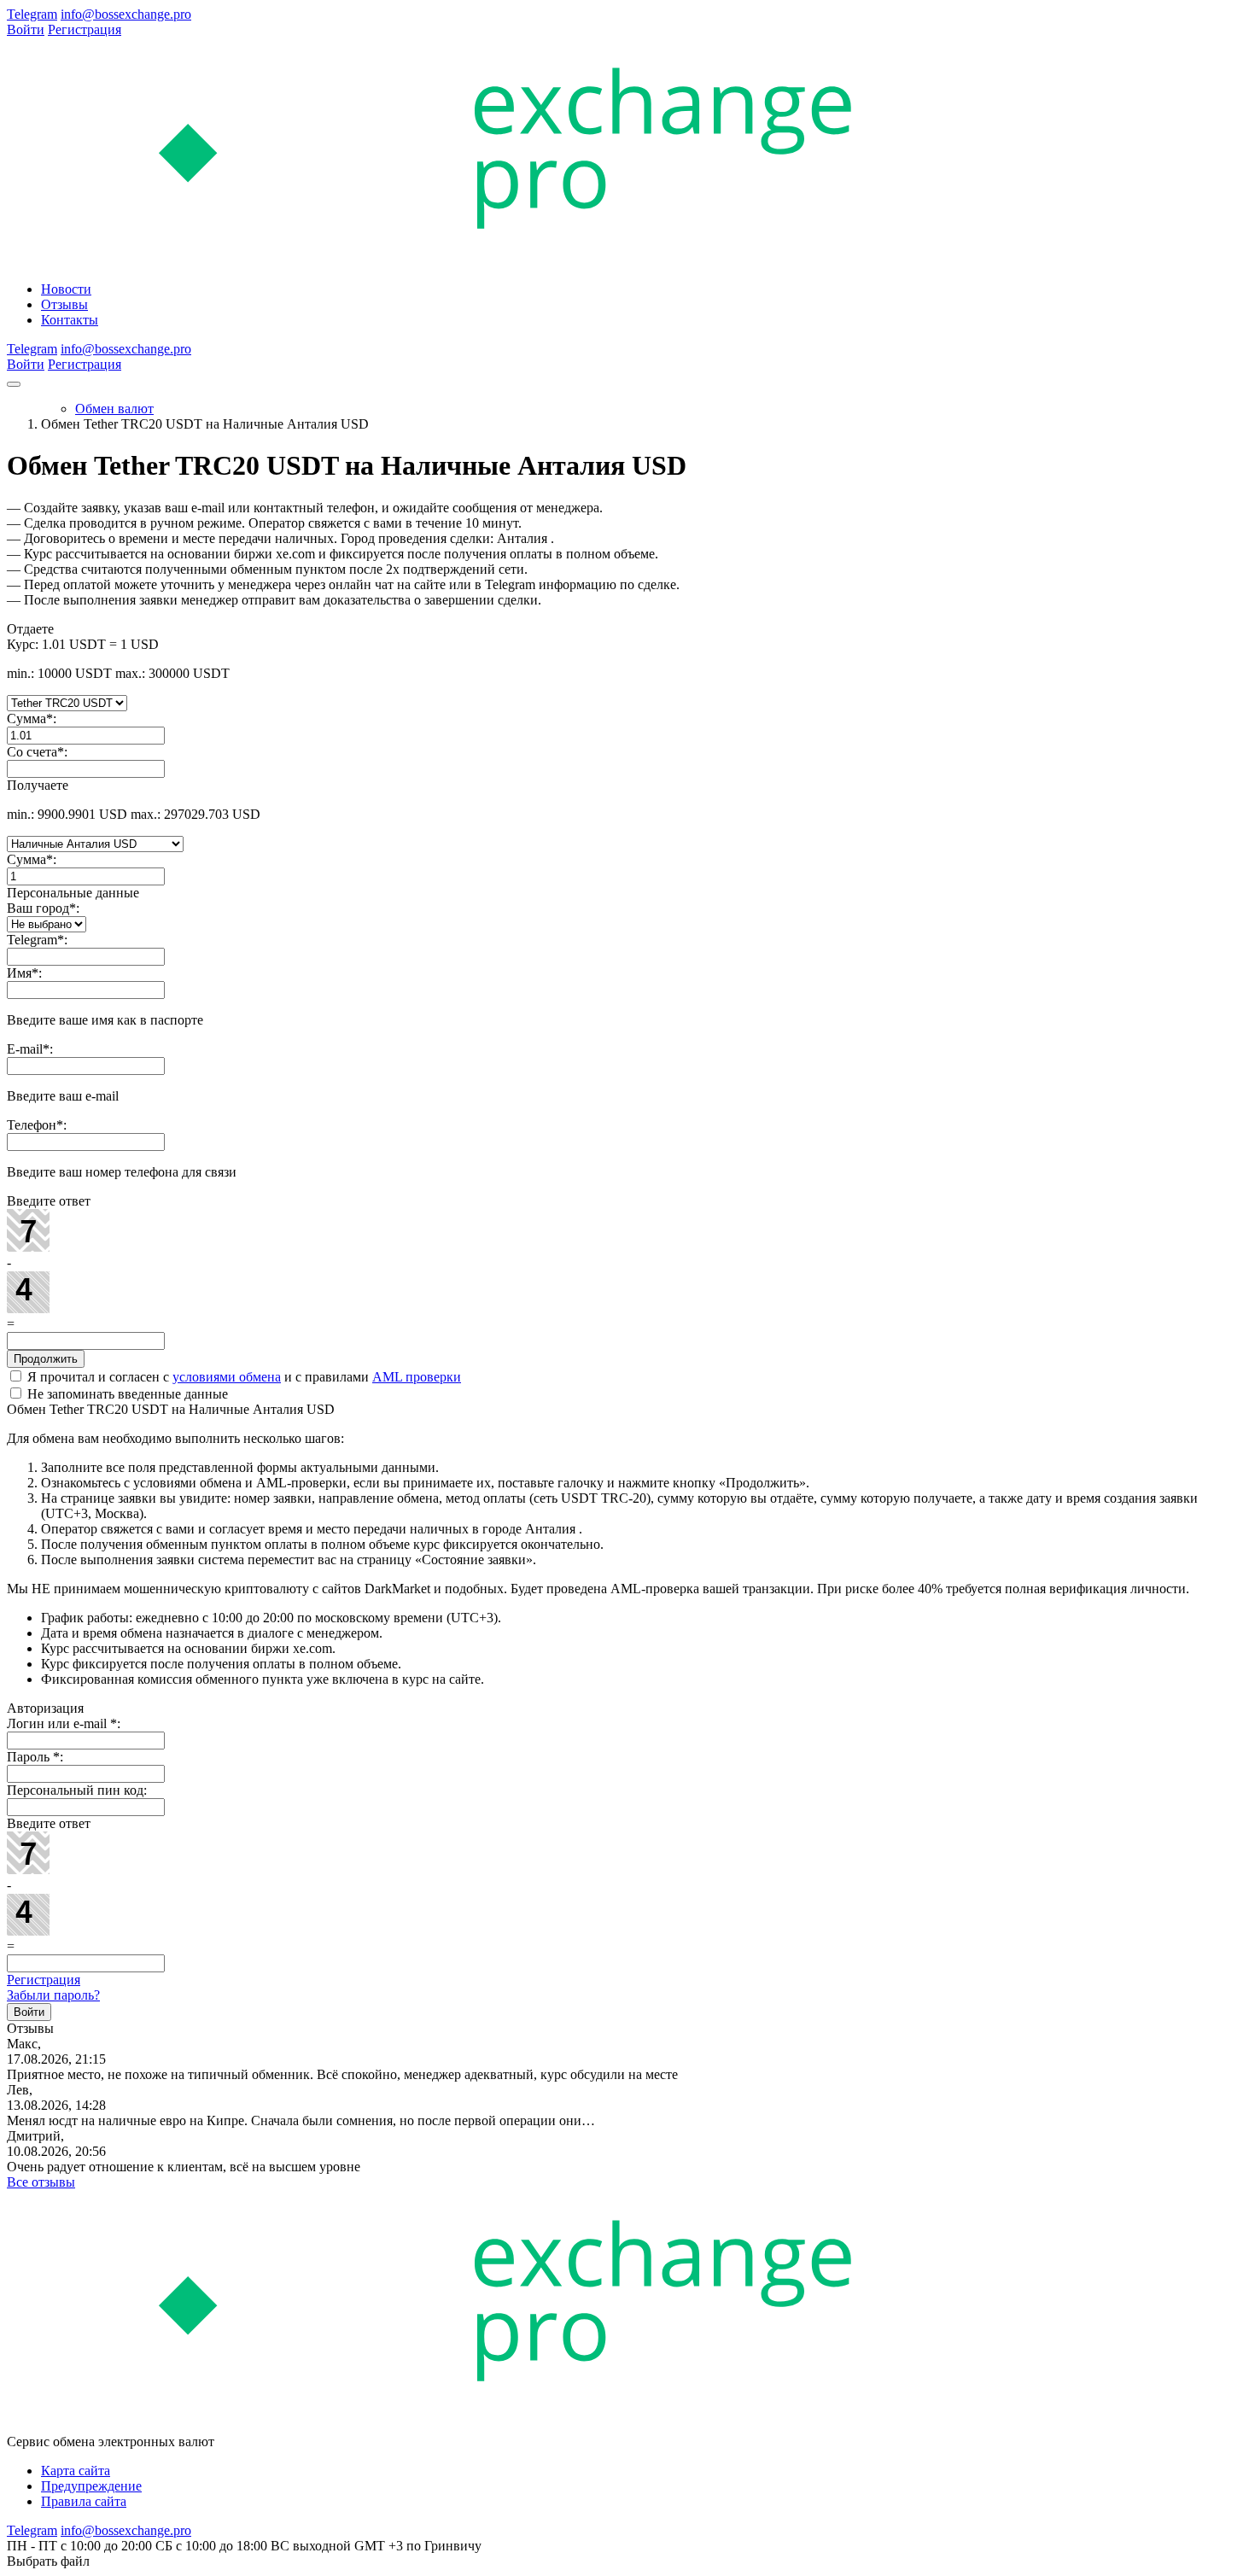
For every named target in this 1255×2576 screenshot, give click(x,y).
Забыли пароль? (53, 1995)
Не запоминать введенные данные (126, 1394)
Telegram (32, 14)
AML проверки (417, 1377)
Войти (26, 29)
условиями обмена (227, 1377)
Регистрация (85, 29)
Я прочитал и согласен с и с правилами (242, 1377)
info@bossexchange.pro (126, 14)
